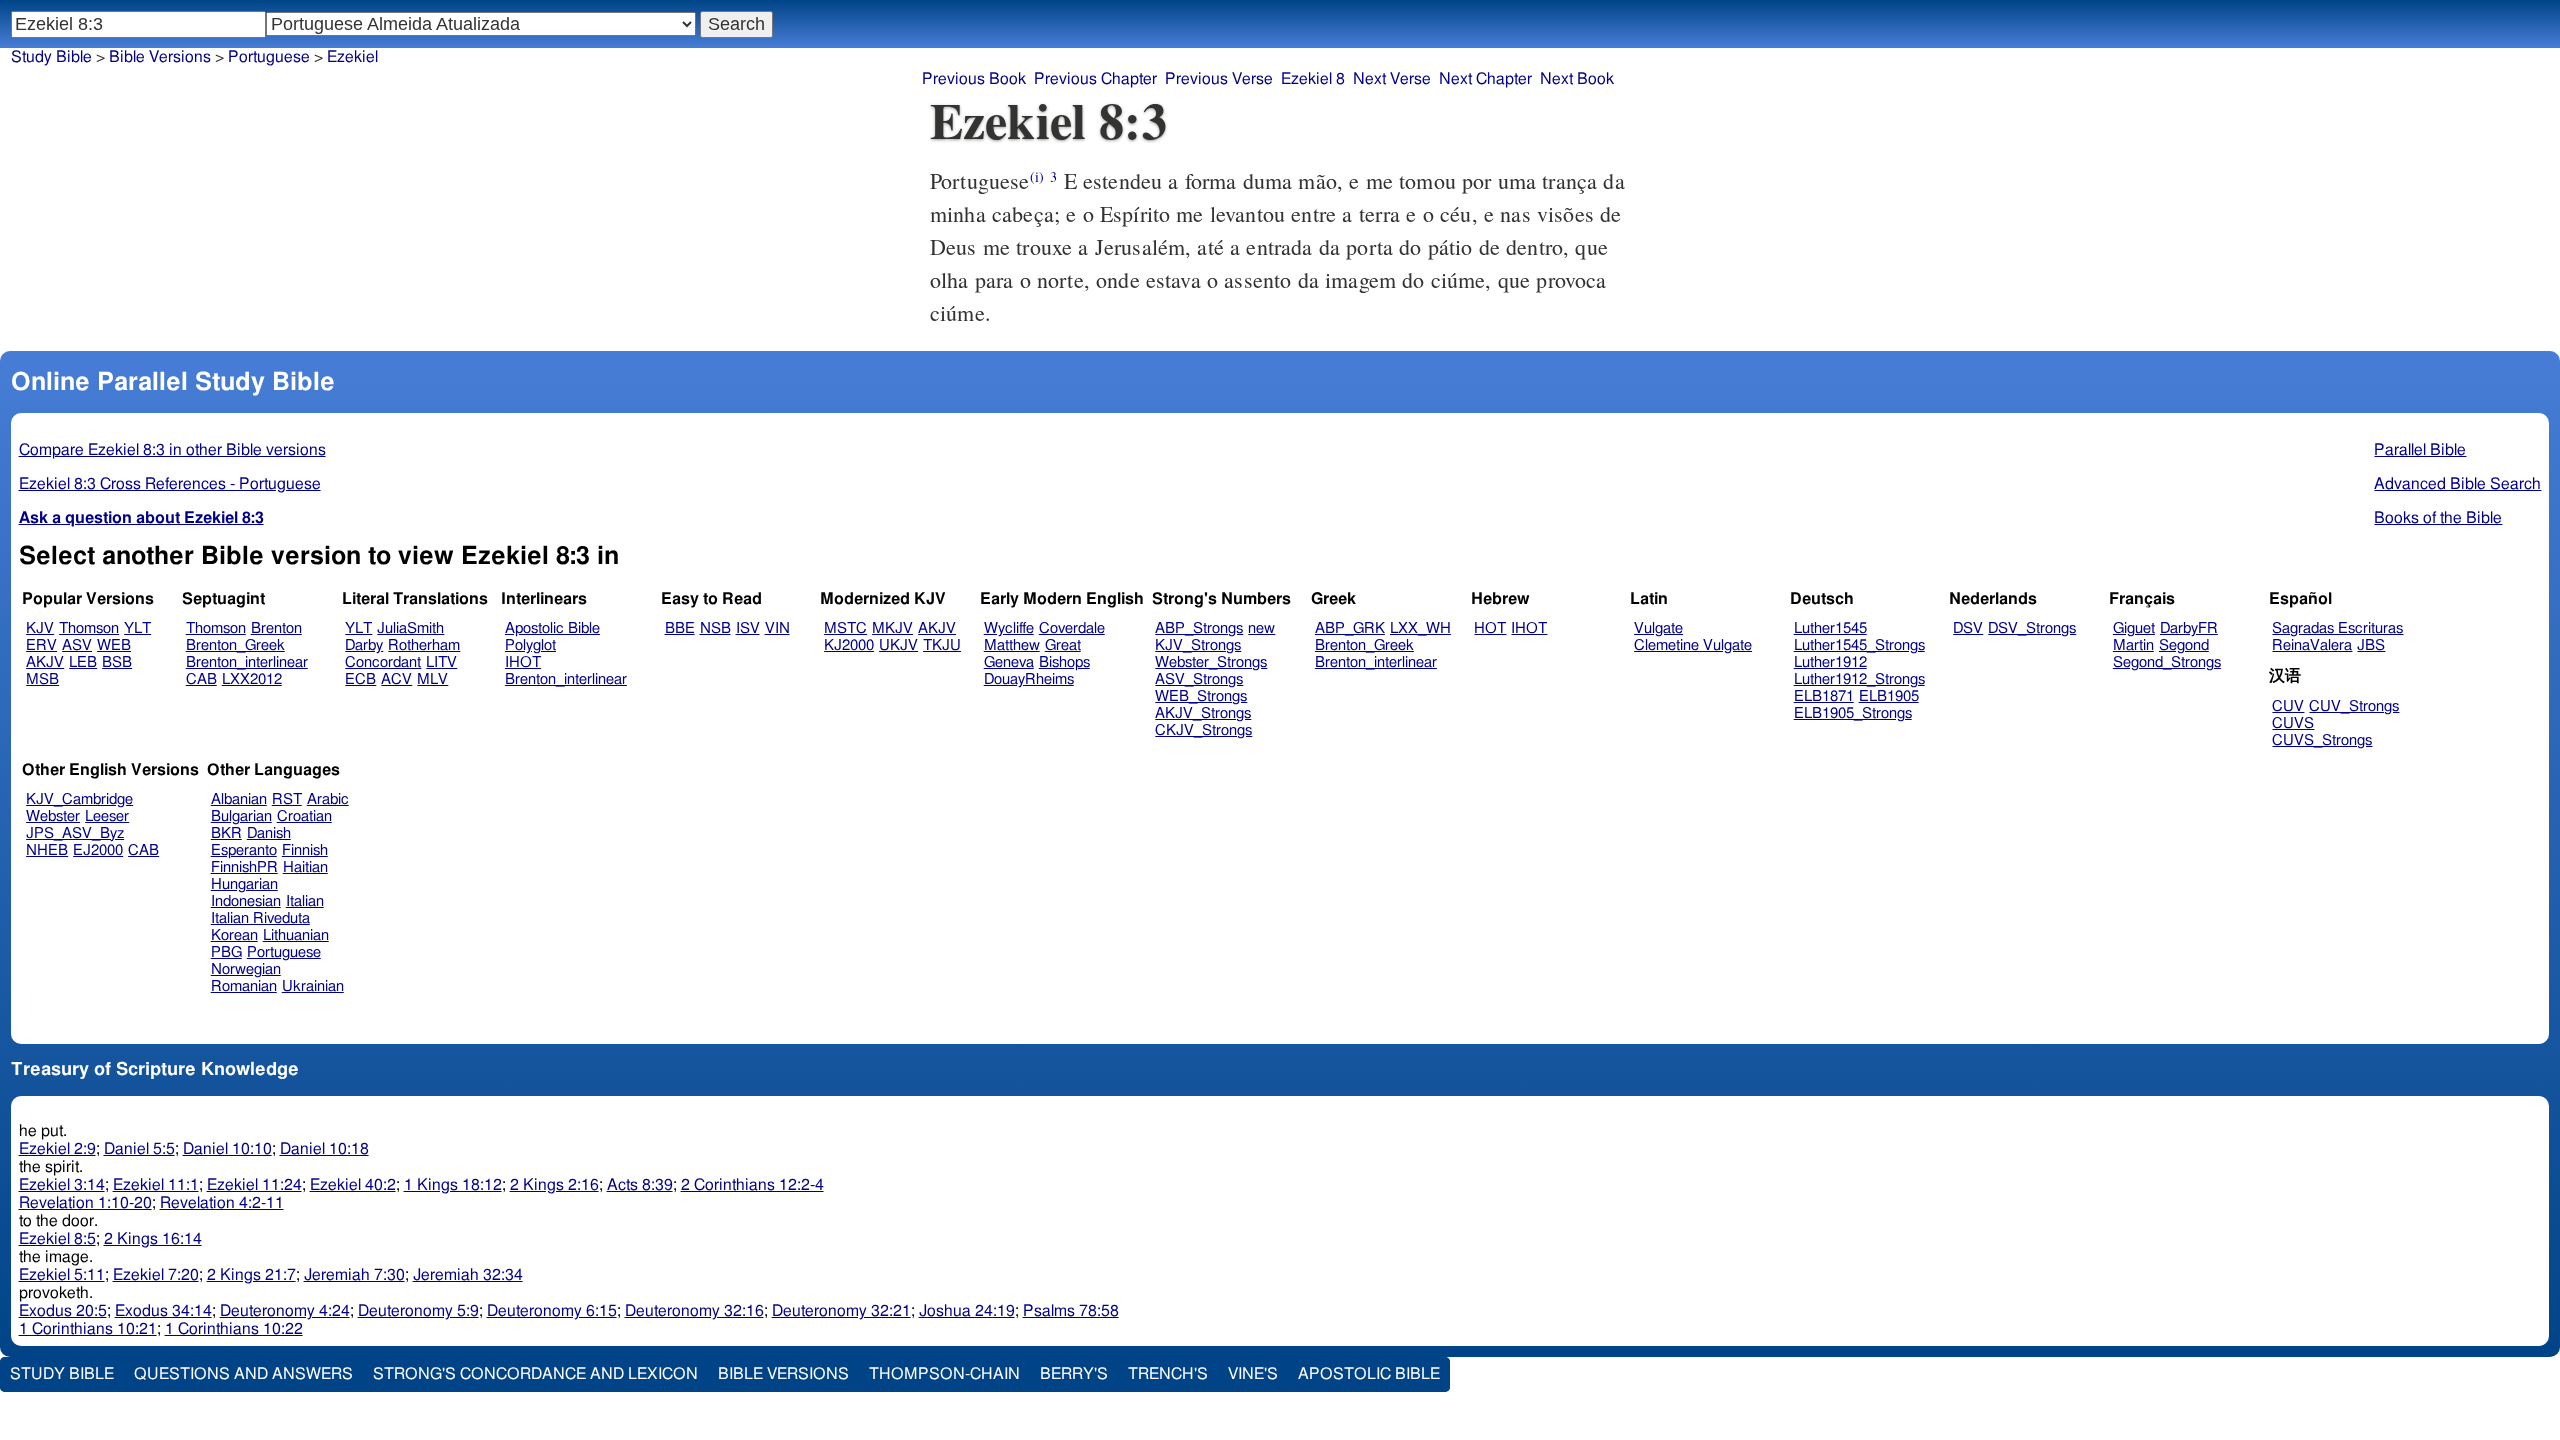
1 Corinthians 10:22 (234, 1329)
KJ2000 (849, 645)
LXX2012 (252, 679)
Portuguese (284, 952)
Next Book (1577, 79)
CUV (2288, 706)
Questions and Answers (243, 1374)
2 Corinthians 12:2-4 (752, 1185)
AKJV (45, 662)
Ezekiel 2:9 (57, 1149)
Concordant (383, 662)
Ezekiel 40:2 (353, 1185)
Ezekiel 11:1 (156, 1185)
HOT (1490, 628)
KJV (40, 628)
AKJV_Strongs (1203, 713)
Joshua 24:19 (967, 1311)
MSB (42, 679)
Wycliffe (1009, 628)
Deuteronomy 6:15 (552, 1311)
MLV (432, 679)
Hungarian (244, 884)
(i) (1037, 176)
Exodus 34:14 (163, 1311)
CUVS (2293, 723)
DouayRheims (1029, 679)
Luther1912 (1830, 662)
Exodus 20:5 (63, 1311)
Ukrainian (313, 986)
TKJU (942, 645)
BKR (226, 833)
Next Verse (1392, 79)
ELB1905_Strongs (1853, 713)
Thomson (89, 628)
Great (1063, 645)
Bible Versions (160, 57)
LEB (83, 662)
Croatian (304, 816)
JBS (2371, 645)
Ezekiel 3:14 (62, 1185)
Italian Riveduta (260, 918)
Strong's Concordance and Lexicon (535, 1374)
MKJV (892, 628)
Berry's (1074, 1374)
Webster (53, 816)
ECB (360, 679)
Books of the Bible (2438, 518)
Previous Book (974, 79)
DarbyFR (2189, 628)
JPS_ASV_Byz (75, 833)
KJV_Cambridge (79, 799)
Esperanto (244, 850)
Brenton (276, 628)
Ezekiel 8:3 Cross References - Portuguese (170, 484)
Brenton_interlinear (247, 662)
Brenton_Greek (235, 645)
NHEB (47, 850)
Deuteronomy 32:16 (694, 1311)
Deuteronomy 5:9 (418, 1311)
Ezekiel (352, 57)
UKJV (898, 645)
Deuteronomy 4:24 (285, 1311)
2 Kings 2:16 (554, 1185)
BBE (680, 628)
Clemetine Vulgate (1693, 645)
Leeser (107, 816)
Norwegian (246, 969)
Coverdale (1072, 628)
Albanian (239, 799)
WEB (114, 645)
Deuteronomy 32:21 (841, 1311)
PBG (226, 952)
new (1261, 628)
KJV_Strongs (1198, 645)
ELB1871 (1824, 696)
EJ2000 (98, 850)
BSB (117, 662)
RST (287, 799)
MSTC (845, 628)
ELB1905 (1889, 696)
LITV (441, 662)
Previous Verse (1219, 79)
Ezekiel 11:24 (254, 1185)
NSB (715, 628)
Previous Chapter (1095, 79)
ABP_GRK (1350, 628)
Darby (364, 645)
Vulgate (1658, 628)
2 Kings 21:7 (251, 1275)
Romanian (244, 986)
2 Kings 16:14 (153, 1239)
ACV (396, 679)
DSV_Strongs (2032, 628)
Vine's (1253, 1374)
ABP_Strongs (1199, 628)
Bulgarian (241, 816)
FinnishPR (244, 867)
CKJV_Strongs (1203, 730)
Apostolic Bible (1369, 1374)
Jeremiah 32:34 (468, 1275)
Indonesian (246, 901)
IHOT (523, 662)
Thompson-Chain (944, 1374)
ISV (748, 628)
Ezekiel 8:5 (57, 1239)
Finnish (305, 850)
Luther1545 (1830, 628)
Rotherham (424, 645)
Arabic (328, 799)
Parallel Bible (2420, 450)
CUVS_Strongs (2322, 740)
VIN (777, 628)
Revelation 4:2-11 (222, 1203)
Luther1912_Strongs (1859, 679)
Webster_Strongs (1211, 662)
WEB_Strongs (1201, 696)
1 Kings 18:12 (453, 1185)
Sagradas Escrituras (2337, 628)
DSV (1968, 628)
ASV (77, 645)
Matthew (1012, 645)
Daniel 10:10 (227, 1149)
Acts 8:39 (640, 1185)
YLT (137, 628)
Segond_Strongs (2167, 662)
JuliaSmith (410, 628)
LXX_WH (1420, 628)
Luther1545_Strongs (1859, 645)
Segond (2184, 645)
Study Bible (51, 57)
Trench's (1168, 1374)
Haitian (305, 867)
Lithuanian (296, 935)
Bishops (1064, 662)
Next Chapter (1485, 79)
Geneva (1009, 662)
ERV (41, 645)
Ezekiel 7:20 (156, 1275)
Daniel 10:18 (324, 1149)
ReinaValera (2312, 645)
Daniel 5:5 (139, 1149)
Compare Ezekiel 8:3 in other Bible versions (172, 450)
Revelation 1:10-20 (85, 1203)
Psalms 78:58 (1071, 1311)
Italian (305, 901)
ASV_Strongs (1199, 679)
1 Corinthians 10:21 (88, 1329)
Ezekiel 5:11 (62, 1275)
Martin (2133, 645)
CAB (201, 679)
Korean (234, 935)
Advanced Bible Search (2457, 484)
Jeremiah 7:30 (354, 1275)
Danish (269, 833)
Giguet (2134, 628)
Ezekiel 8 (1313, 79)
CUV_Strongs (2354, 706)
